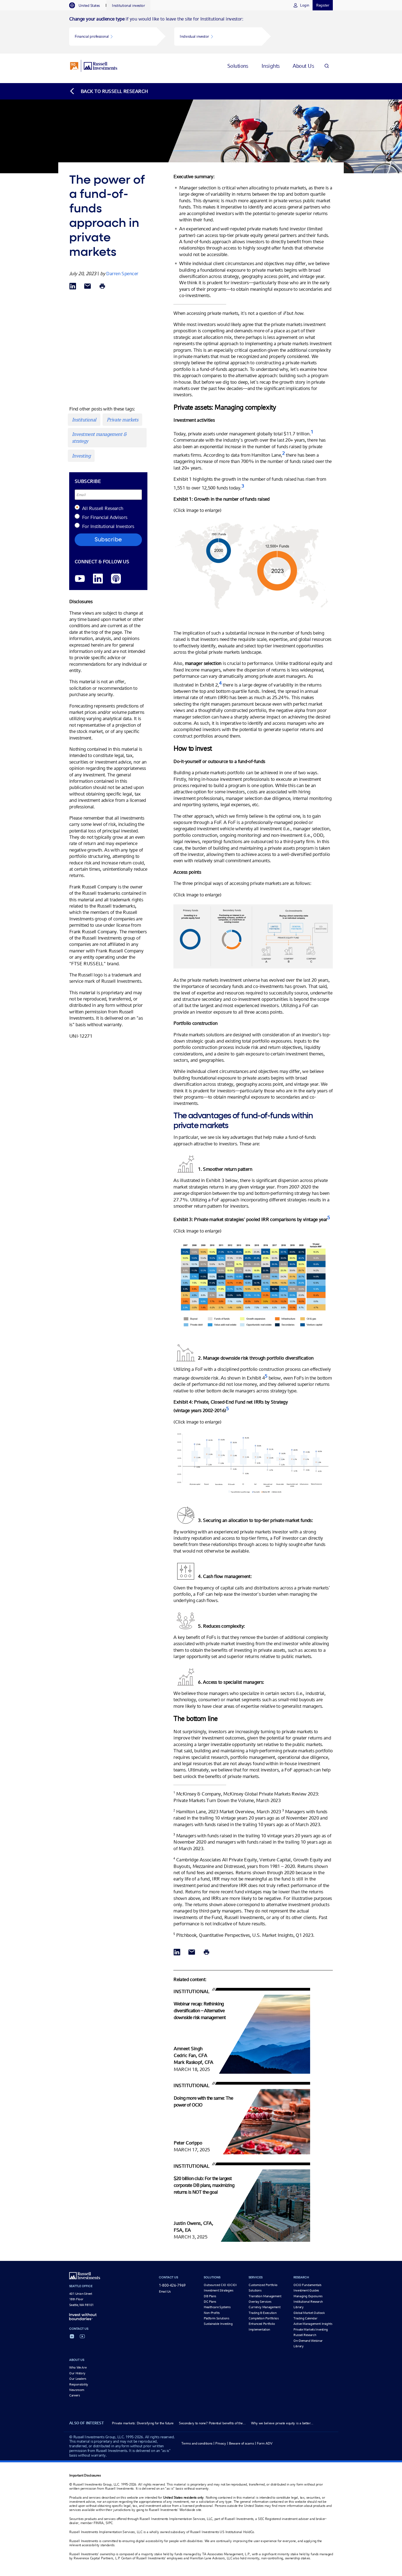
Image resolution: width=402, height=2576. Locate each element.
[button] (113, 36)
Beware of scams (241, 2443)
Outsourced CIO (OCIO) (220, 2285)
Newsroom (77, 2390)
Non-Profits (212, 2313)
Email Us (165, 2292)
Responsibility (79, 2384)
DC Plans (210, 2302)
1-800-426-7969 (172, 2285)
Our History (77, 2373)
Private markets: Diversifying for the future (143, 2423)
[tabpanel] (201, 32)
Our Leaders (78, 2379)
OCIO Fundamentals (307, 2285)
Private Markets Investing (311, 2329)
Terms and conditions (197, 2443)
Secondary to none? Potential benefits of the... (212, 2423)
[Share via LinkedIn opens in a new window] (73, 287)
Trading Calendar (305, 2318)
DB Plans (210, 2296)
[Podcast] (116, 579)
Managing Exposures (308, 2296)
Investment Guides (306, 2290)
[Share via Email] (88, 287)
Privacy (221, 2443)
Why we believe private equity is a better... (282, 2423)
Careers (74, 2395)
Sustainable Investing (218, 2324)
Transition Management (265, 2296)
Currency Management (264, 2307)
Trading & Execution (263, 2313)
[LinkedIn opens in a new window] (98, 579)
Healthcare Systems (217, 2307)
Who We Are (78, 2367)
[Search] (327, 66)
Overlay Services (260, 2302)
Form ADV (265, 2443)
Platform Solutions (216, 2318)
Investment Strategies (218, 2290)
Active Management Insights (313, 2324)
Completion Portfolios (263, 2318)
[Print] (102, 287)
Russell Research (305, 2335)
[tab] (87, 5)
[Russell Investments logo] (94, 66)
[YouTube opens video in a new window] (80, 579)
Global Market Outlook (309, 2313)
